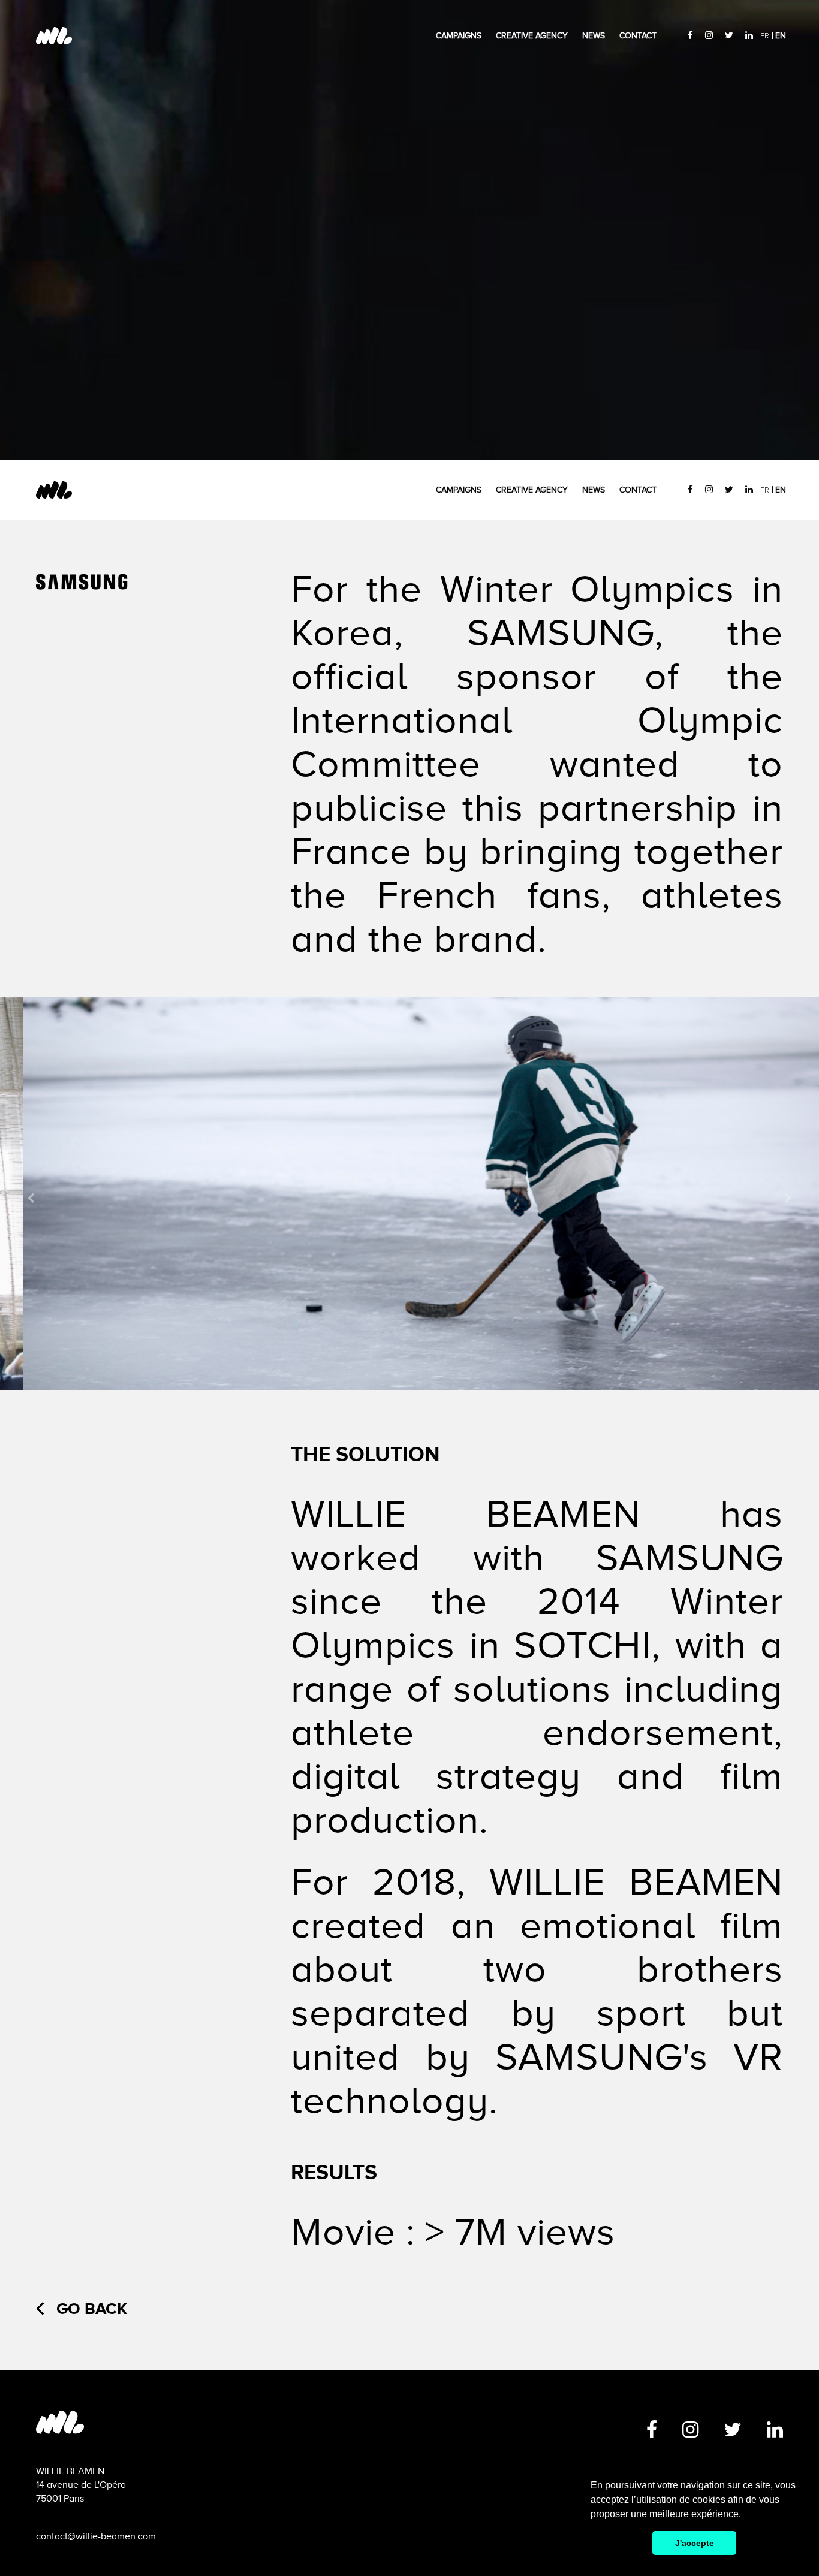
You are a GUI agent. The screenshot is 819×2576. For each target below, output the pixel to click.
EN (781, 36)
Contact (638, 36)
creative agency (532, 36)
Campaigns (459, 36)
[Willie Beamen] (251, 2429)
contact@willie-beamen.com (96, 2536)
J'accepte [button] (695, 2543)
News (594, 36)
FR (765, 36)
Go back (92, 2309)
